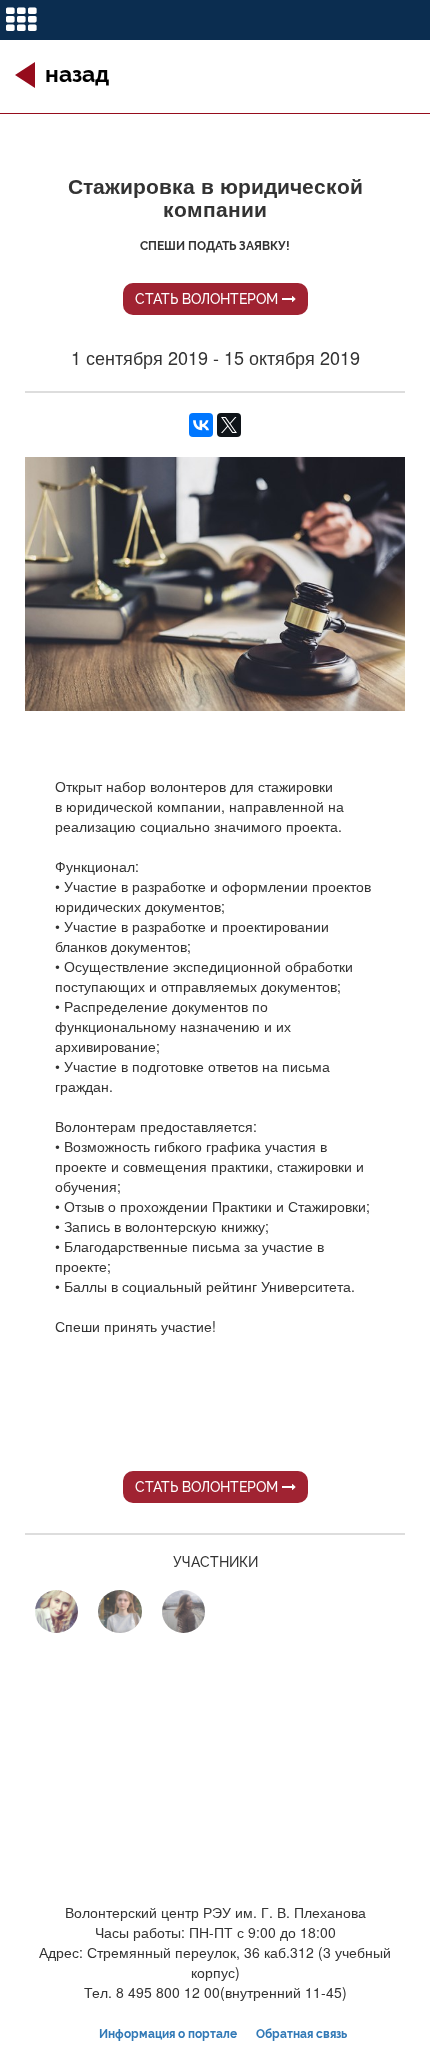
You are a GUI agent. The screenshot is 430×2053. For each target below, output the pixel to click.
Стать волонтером (208, 299)
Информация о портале (168, 2034)
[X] (229, 425)
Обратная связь (301, 2034)
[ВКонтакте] (201, 425)
